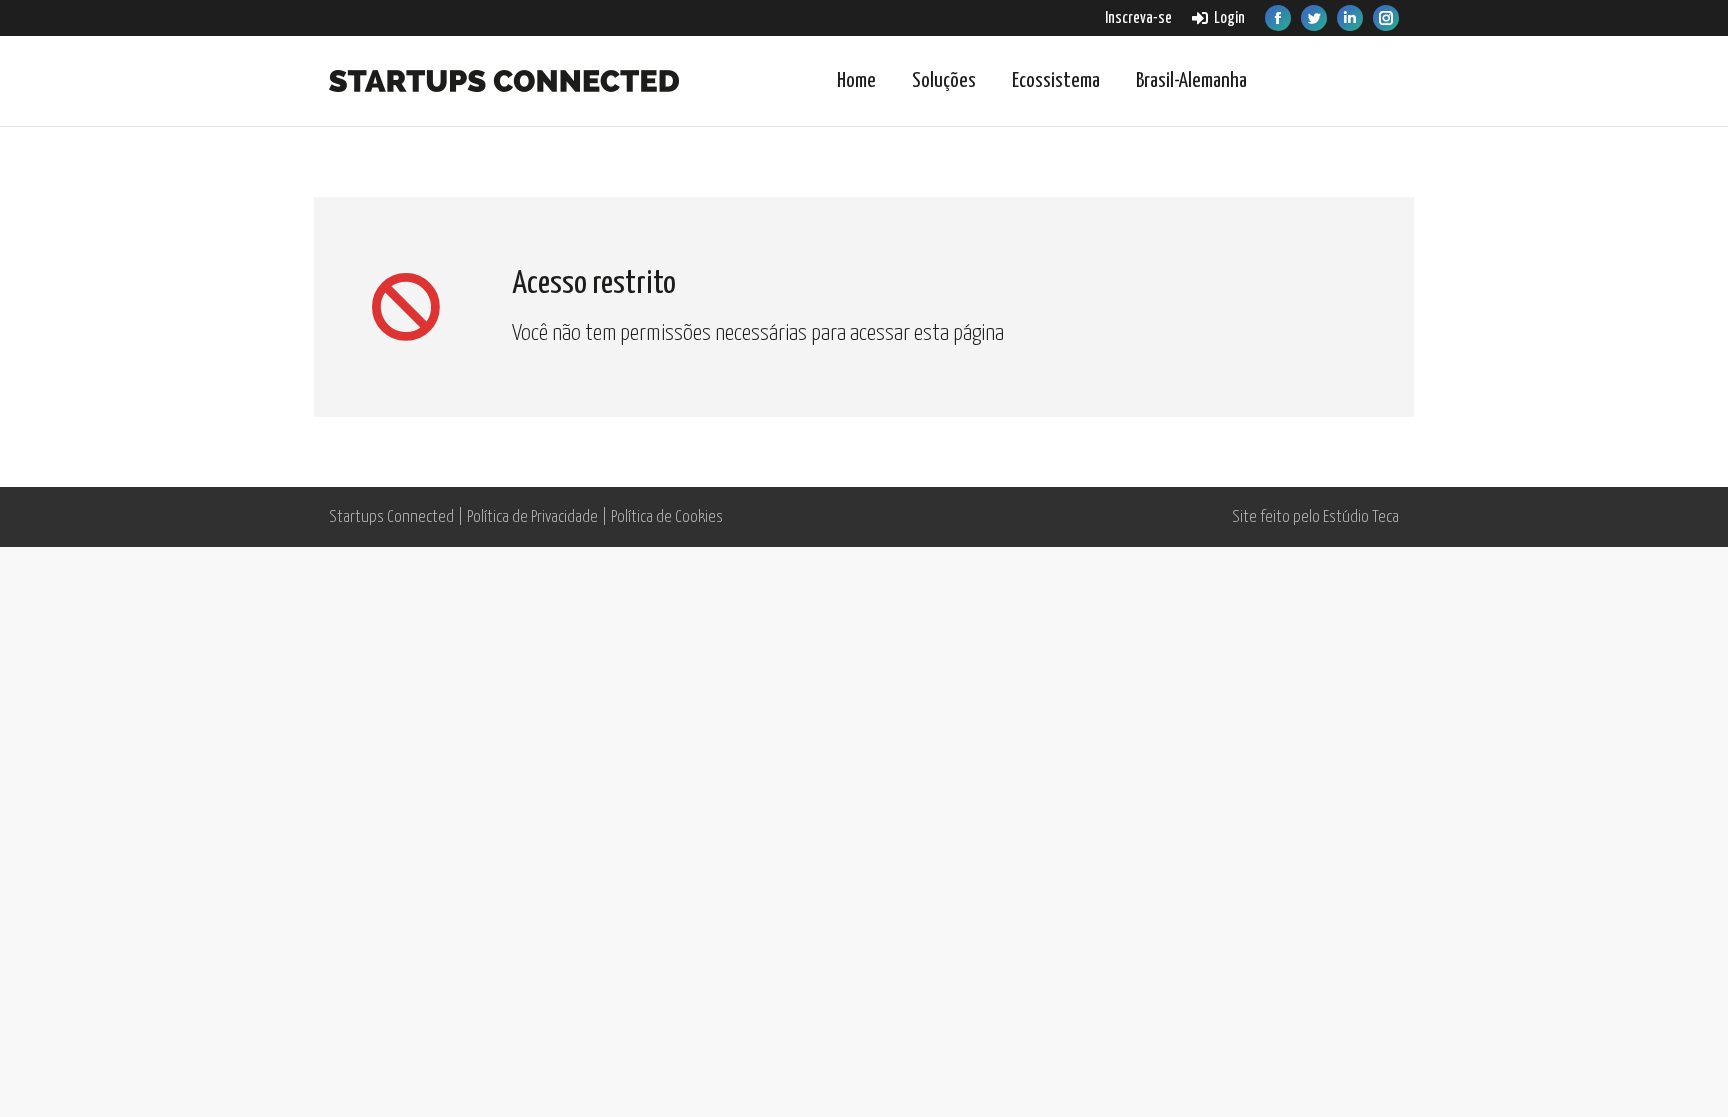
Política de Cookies (667, 517)
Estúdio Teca (1361, 517)
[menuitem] (1138, 18)
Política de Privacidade (532, 517)
